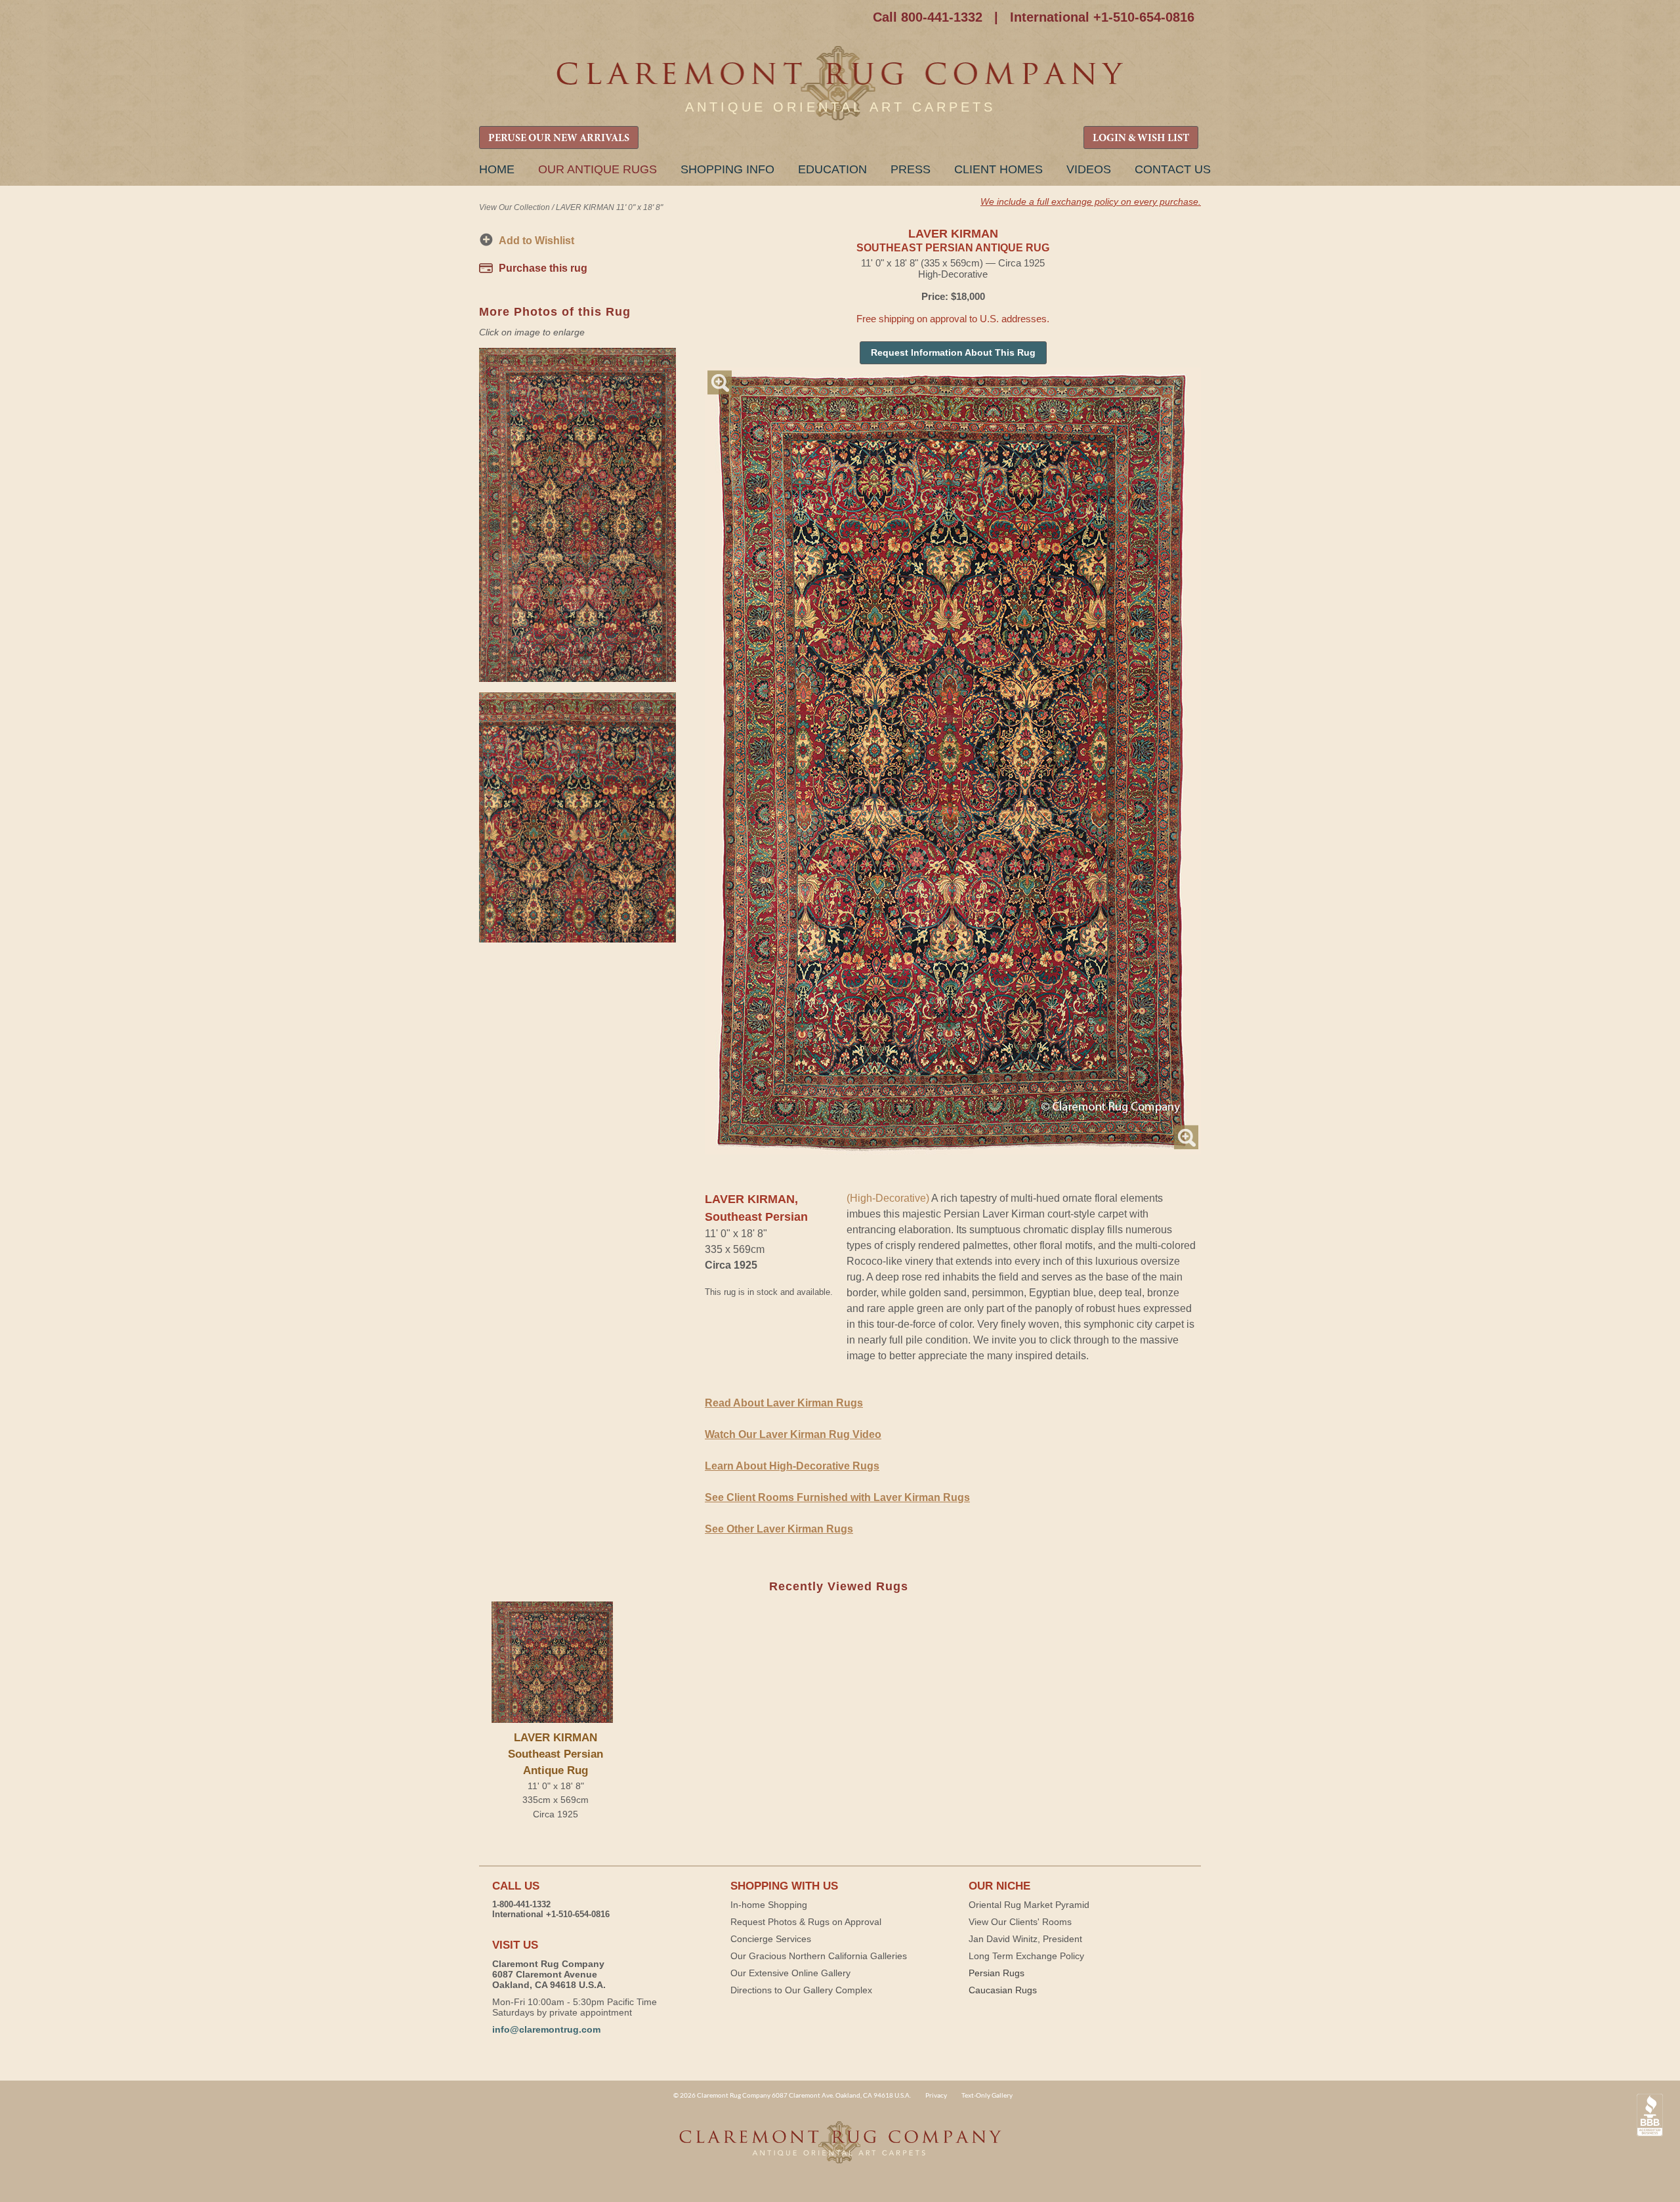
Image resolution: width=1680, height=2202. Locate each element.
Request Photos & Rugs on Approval (806, 1922)
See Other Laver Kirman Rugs (779, 1529)
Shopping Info (727, 169)
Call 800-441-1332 (928, 17)
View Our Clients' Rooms (1020, 1922)
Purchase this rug (543, 268)
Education (832, 169)
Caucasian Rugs (1003, 1990)
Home (497, 169)
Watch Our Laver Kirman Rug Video (793, 1434)
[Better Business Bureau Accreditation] (1650, 2115)
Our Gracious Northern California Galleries (819, 1956)
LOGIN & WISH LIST (1141, 138)
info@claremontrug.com (546, 2029)
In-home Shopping (769, 1905)
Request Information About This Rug (953, 352)
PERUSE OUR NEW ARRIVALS (559, 138)
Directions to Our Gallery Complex (801, 1990)
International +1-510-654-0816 (1102, 17)
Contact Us (1173, 169)
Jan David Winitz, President (1025, 1939)
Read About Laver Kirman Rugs (784, 1403)
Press (911, 169)
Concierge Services (771, 1939)
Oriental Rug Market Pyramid (1029, 1905)
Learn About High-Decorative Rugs (792, 1466)
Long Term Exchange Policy (1026, 1956)
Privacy (936, 2095)
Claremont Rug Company (840, 84)
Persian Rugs (997, 1973)
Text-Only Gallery (987, 2095)
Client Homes (998, 169)
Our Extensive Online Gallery (790, 1973)
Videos (1089, 169)
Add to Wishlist (536, 241)
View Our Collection (514, 207)
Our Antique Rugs (598, 169)
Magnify (720, 382)
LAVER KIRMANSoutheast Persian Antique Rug (556, 1754)
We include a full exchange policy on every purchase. (1091, 201)
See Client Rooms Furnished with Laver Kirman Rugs (837, 1497)
